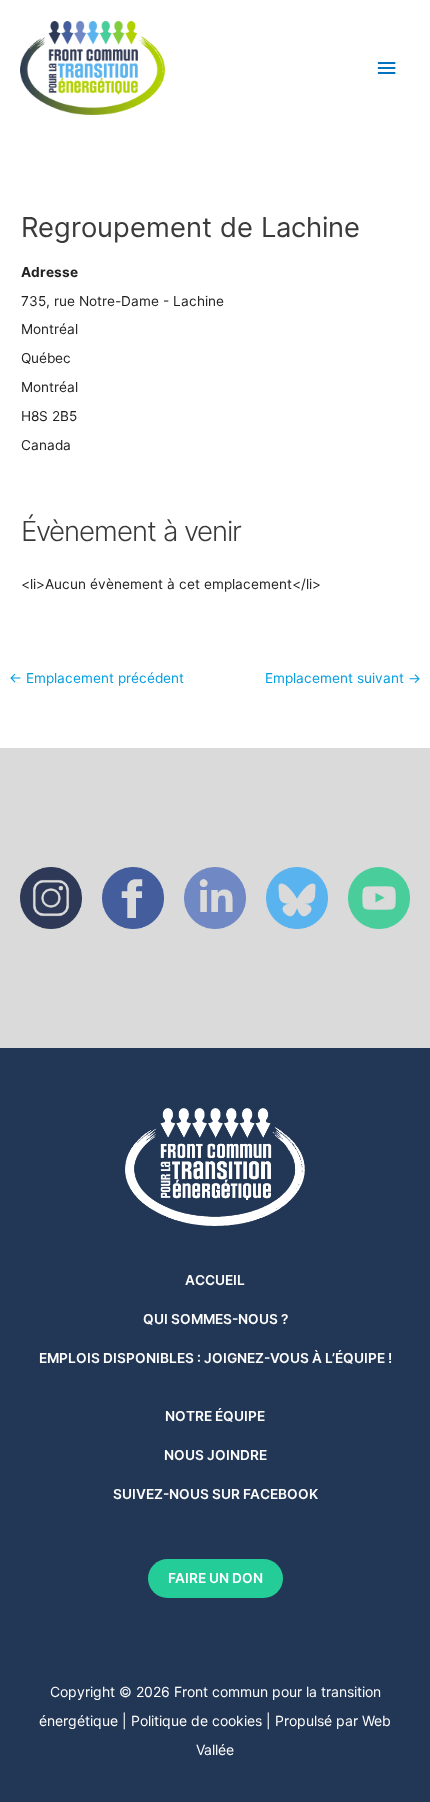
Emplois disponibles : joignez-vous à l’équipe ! (215, 1358)
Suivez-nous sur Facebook (215, 1494)
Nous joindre (215, 1455)
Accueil (215, 1280)
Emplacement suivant (343, 679)
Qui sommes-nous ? (215, 1319)
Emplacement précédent (96, 679)
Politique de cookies (196, 1720)
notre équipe (215, 1416)
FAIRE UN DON (215, 1578)
